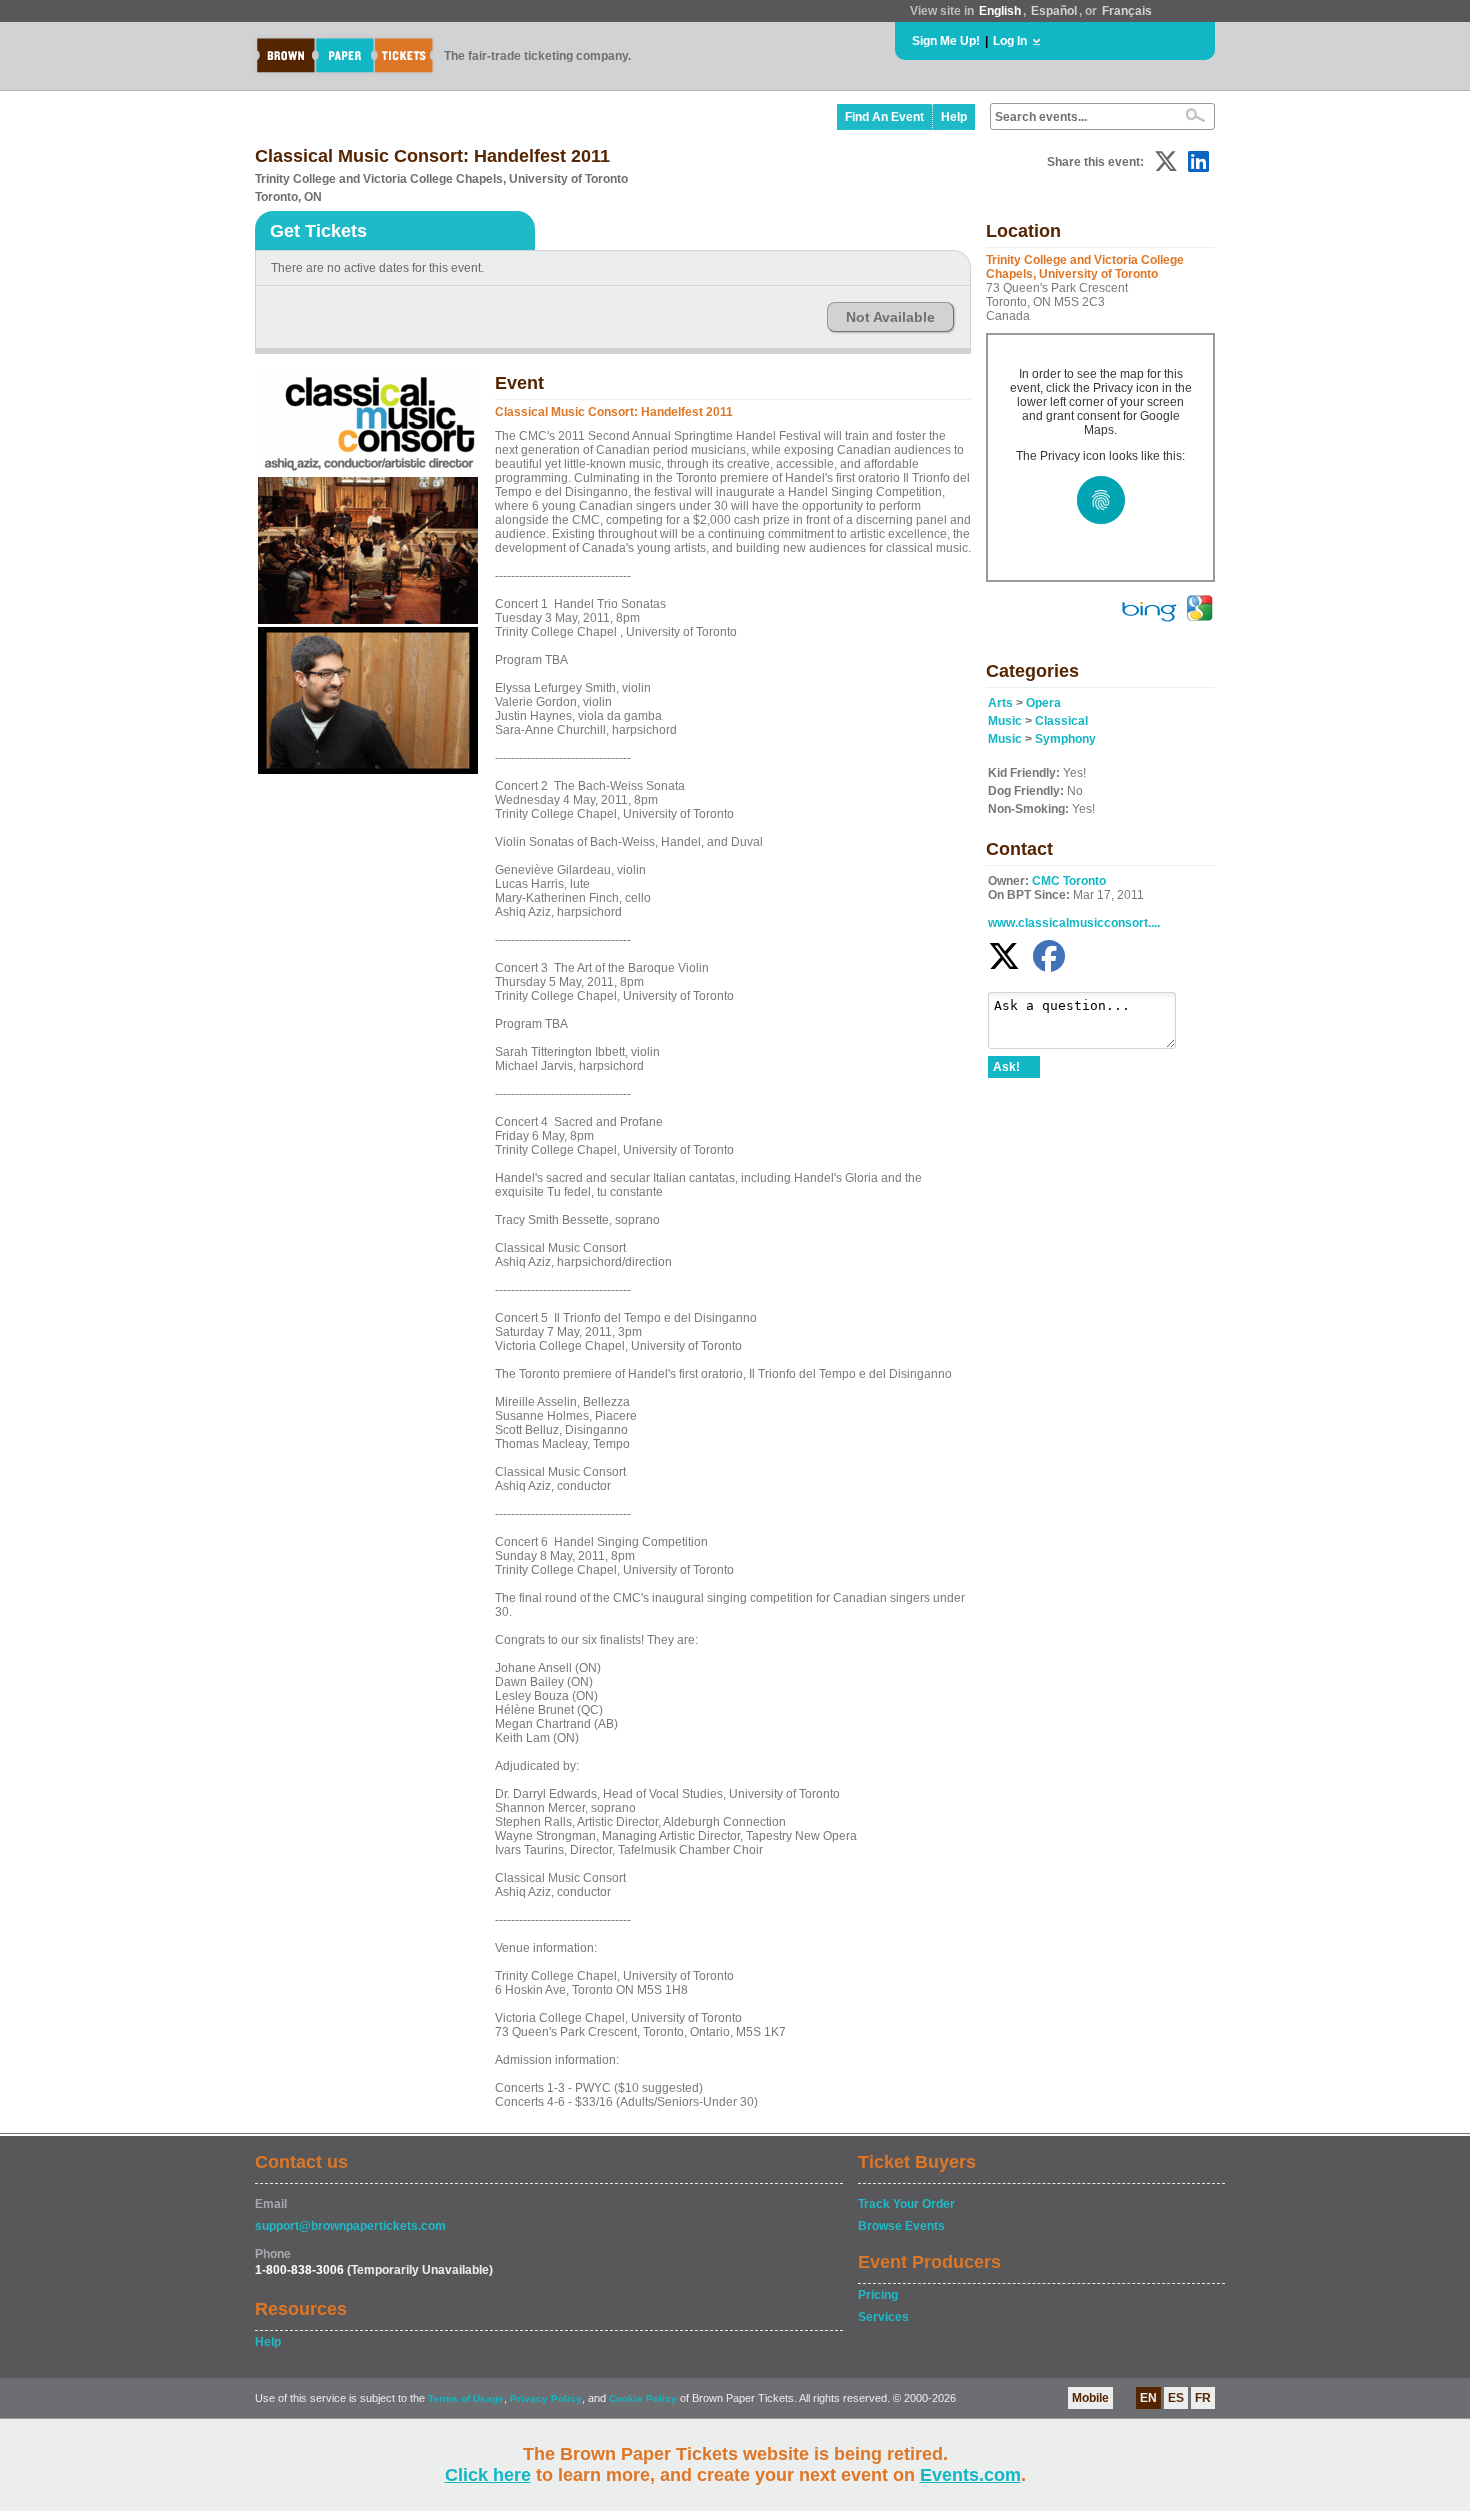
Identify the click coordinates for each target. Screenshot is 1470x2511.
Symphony (1065, 739)
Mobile (1090, 2398)
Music (1005, 721)
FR (1203, 2398)
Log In (1010, 41)
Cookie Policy (643, 2398)
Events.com (970, 2475)
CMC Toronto (1069, 881)
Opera (1043, 703)
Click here (488, 2475)
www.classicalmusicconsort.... (1074, 923)
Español (1054, 11)
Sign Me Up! (946, 41)
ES (1176, 2398)
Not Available (890, 317)
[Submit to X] (1166, 161)
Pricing (878, 2295)
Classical (1061, 721)
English (1000, 11)
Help (954, 117)
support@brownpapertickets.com (350, 2226)
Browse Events (901, 2226)
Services (883, 2317)
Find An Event (884, 117)
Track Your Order (906, 2204)
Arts (1000, 703)
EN (1148, 2398)
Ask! (1006, 1067)
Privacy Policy (546, 2398)
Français (1127, 11)
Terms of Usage (466, 2398)
